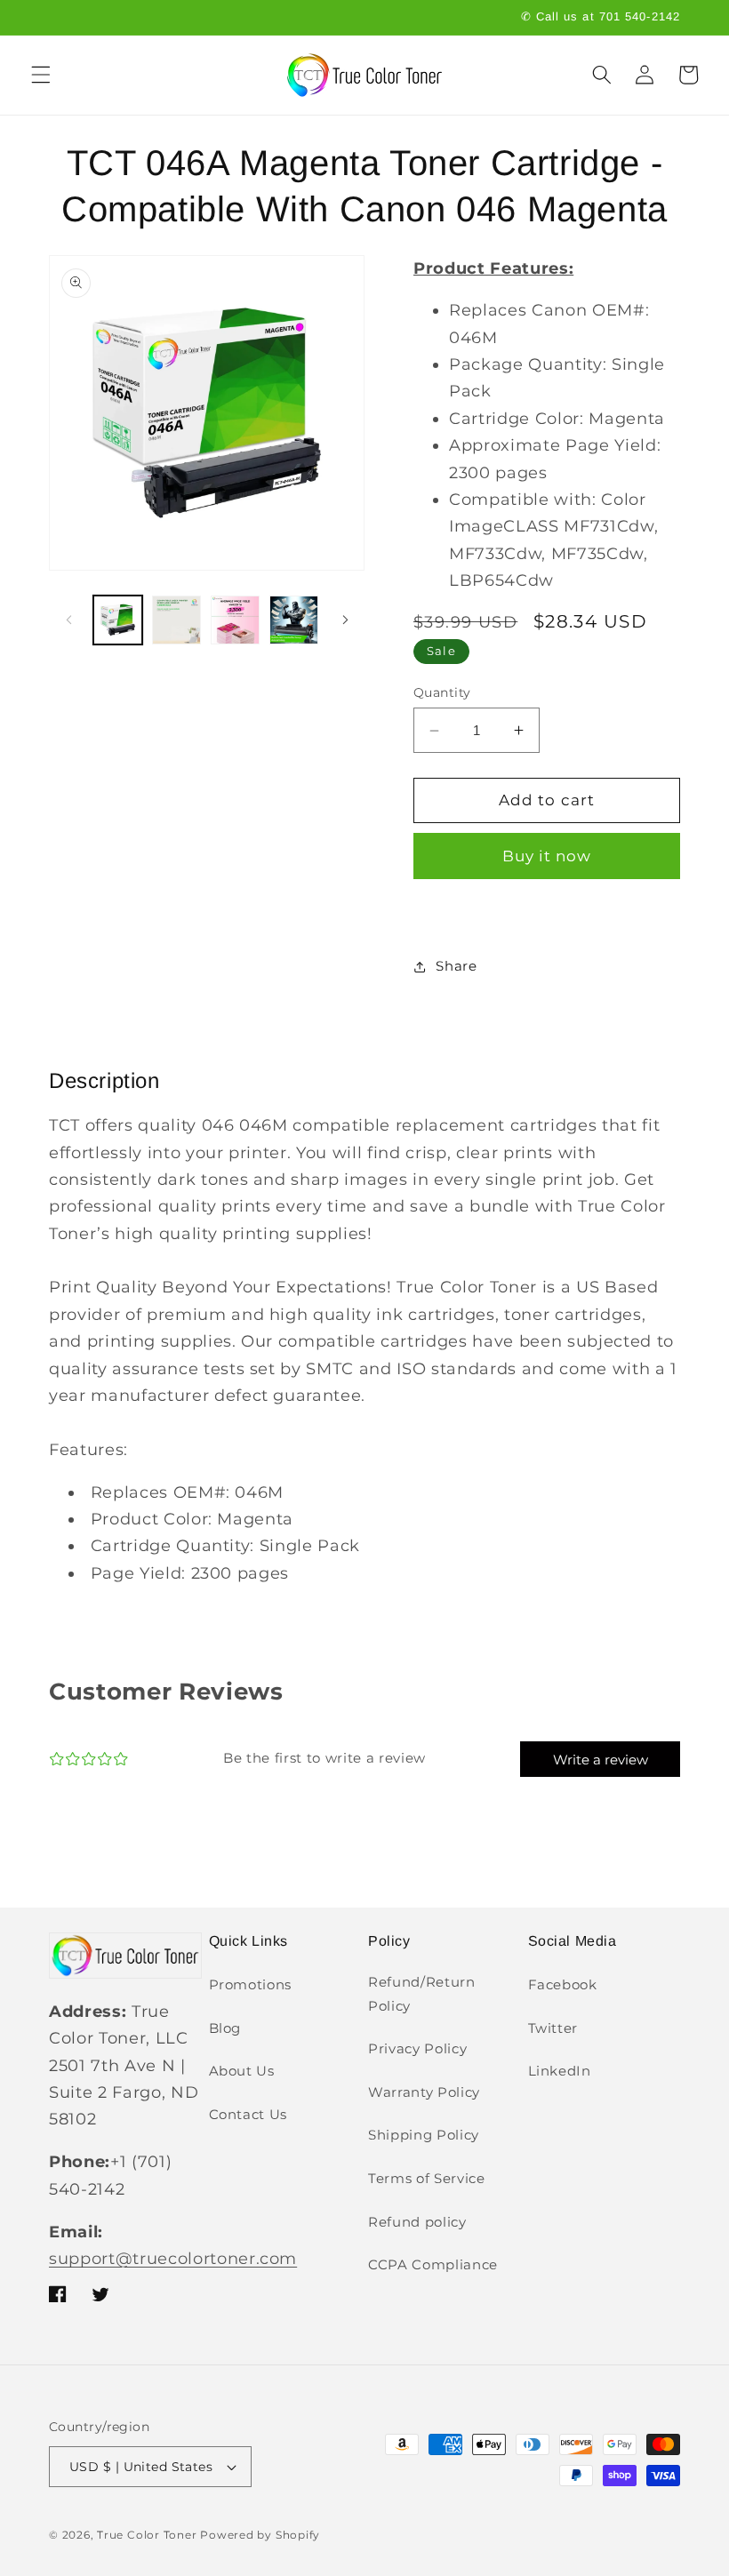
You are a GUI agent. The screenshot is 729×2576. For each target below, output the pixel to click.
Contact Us (248, 2114)
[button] (41, 75)
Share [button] (456, 966)
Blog (225, 2028)
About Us (242, 2071)
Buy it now (547, 856)
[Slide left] (68, 620)
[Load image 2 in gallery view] (176, 620)
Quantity (442, 692)
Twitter (553, 2028)
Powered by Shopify (260, 2535)
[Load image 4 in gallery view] (294, 620)
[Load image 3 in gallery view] (235, 620)
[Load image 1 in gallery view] (118, 620)
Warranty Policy (424, 2092)
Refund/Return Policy (422, 1994)
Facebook (563, 1984)
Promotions (251, 1984)
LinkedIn (560, 2071)
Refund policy (417, 2222)
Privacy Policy (417, 2048)
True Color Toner (147, 2535)
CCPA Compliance (433, 2264)
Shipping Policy (424, 2135)
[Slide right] (345, 620)
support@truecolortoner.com (173, 2258)
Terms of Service (427, 2178)
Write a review (601, 1760)
